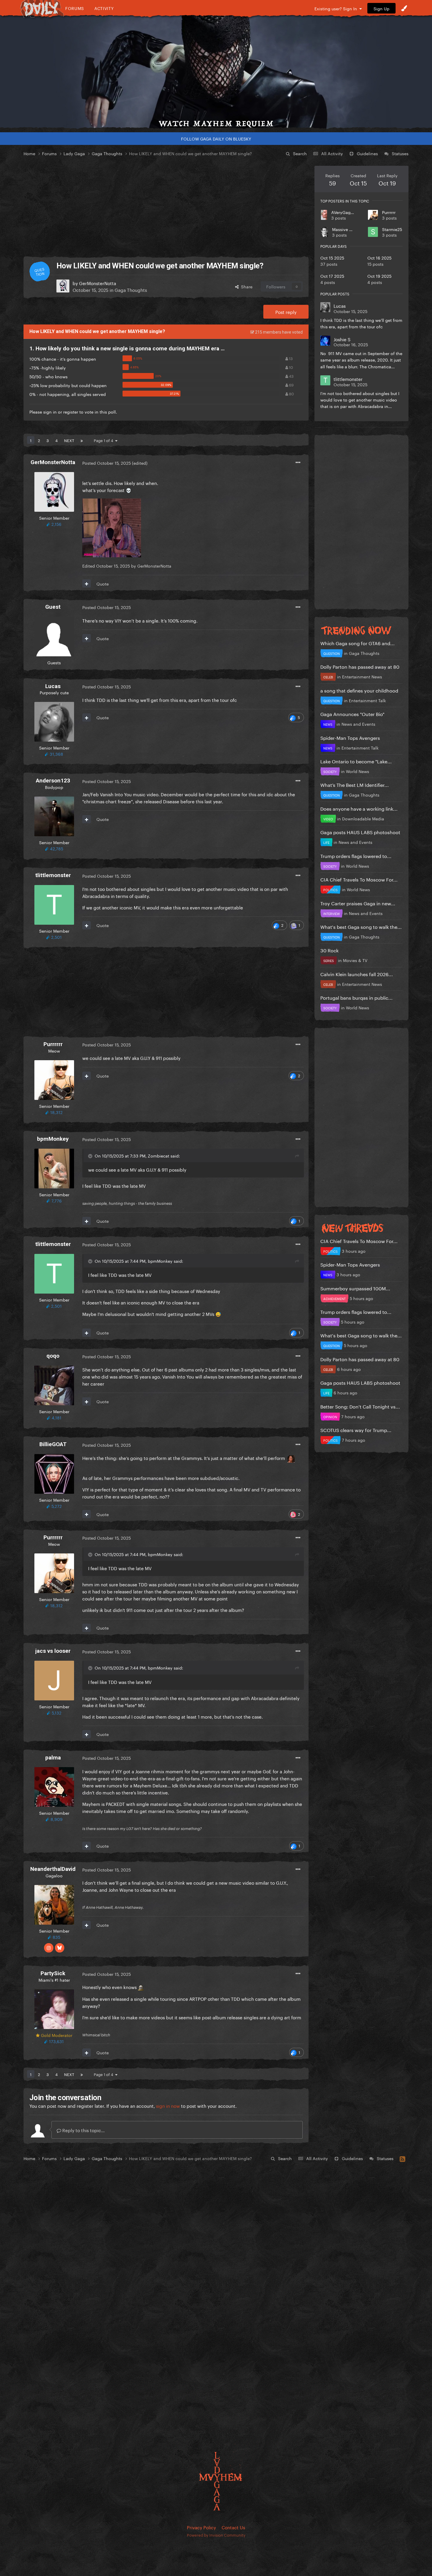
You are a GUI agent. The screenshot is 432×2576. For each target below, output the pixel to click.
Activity (104, 8)
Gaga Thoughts (131, 290)
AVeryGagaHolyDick (351, 212)
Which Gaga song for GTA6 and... (358, 643)
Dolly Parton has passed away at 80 (360, 666)
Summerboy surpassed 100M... (355, 1288)
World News (358, 771)
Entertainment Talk (367, 700)
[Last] (82, 440)
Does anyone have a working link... (359, 808)
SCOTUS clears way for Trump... (356, 1430)
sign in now (168, 2105)
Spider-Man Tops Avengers (350, 737)
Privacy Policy (201, 2527)
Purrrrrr (389, 212)
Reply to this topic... (83, 2130)
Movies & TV (355, 960)
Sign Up (381, 8)
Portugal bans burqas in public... (356, 997)
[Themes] (404, 8)
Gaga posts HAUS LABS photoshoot (360, 832)
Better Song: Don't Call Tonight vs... (360, 1406)
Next (69, 440)
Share (246, 286)
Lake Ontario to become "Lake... (356, 761)
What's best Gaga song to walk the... (361, 926)
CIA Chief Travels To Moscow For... (359, 879)
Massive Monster (349, 229)
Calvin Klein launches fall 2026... (357, 974)
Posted (107, 463)
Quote (103, 583)
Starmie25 (392, 229)
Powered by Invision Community (216, 2535)
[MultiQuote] (87, 583)
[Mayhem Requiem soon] (216, 72)
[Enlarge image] (112, 527)
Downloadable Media (363, 818)
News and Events (358, 724)
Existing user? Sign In (337, 8)
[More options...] (298, 463)
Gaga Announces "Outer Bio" (352, 714)
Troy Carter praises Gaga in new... (358, 903)
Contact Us (233, 2527)
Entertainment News (362, 676)
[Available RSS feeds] (402, 2158)
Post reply (286, 312)
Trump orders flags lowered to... (356, 855)
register (71, 412)
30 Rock (329, 950)
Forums (75, 8)
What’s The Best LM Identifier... (355, 784)
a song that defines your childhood (359, 690)
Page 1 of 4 (104, 440)
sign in (50, 412)
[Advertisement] (166, 207)
